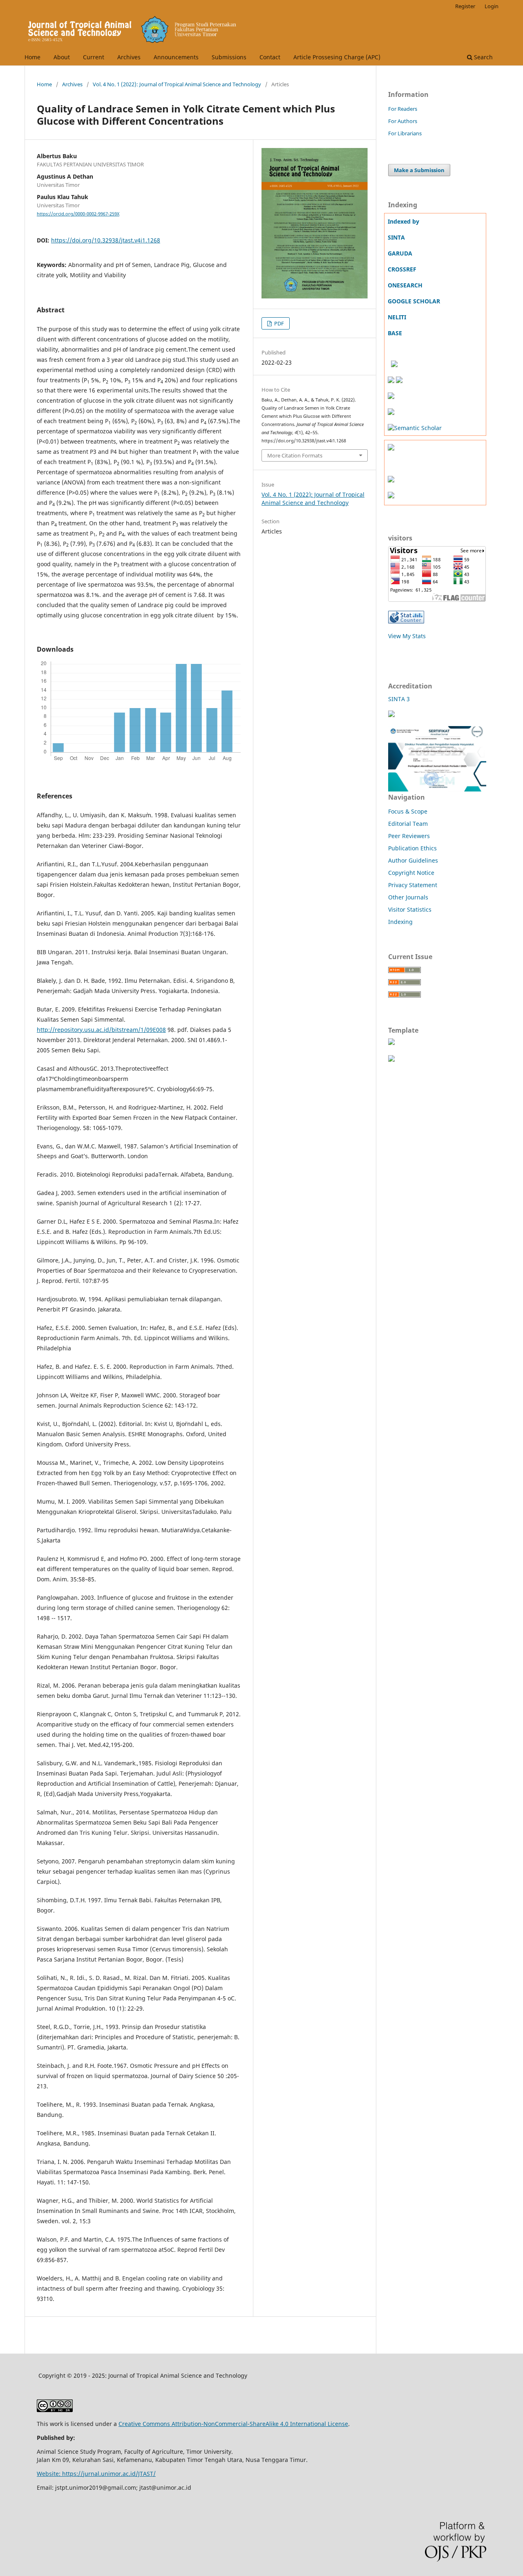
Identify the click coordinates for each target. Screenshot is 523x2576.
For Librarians (405, 133)
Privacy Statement (413, 885)
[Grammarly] (391, 480)
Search (483, 57)
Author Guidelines (413, 860)
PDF (278, 323)
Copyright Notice (411, 873)
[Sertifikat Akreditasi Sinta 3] (437, 789)
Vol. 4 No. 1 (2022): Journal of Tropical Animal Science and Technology (177, 84)
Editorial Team (408, 824)
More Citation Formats (295, 455)
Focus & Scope (408, 811)
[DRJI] (391, 381)
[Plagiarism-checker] (391, 496)
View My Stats (407, 636)
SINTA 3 (399, 699)
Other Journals (408, 897)
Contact (270, 57)
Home (32, 57)
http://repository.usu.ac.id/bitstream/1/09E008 (101, 1030)
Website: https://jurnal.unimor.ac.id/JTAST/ (96, 2474)
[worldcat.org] (391, 397)
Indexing (400, 922)
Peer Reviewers (409, 836)
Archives (129, 57)
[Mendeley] (391, 448)
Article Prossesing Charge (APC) (337, 57)
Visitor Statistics (410, 909)
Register (465, 6)
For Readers (403, 109)
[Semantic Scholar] (415, 428)
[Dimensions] (394, 365)
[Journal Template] (391, 1043)
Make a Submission (419, 170)
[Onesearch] (389, 365)
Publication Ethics (412, 848)
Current (94, 57)
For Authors (403, 121)
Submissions (229, 57)
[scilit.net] (399, 381)
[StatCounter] (406, 621)
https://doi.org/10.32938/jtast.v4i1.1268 (106, 240)
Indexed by (403, 221)
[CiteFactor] (391, 413)
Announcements (176, 57)
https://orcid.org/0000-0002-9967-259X (78, 214)
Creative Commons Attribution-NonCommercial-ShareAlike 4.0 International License (233, 2424)
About (62, 57)
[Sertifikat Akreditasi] (391, 715)
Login (492, 6)
